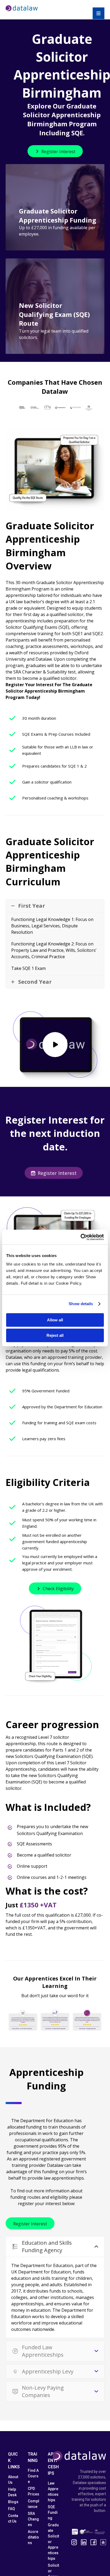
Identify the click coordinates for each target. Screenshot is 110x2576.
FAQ (11, 2509)
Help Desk (12, 2492)
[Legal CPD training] (22, 8)
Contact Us (13, 2518)
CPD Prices (34, 2491)
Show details (81, 1304)
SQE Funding (53, 2512)
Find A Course (33, 2476)
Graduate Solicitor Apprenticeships (53, 2542)
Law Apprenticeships (53, 2492)
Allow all (55, 1320)
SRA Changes (33, 2519)
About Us (13, 2480)
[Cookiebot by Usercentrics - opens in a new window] (80, 1237)
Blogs (13, 2502)
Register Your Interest (30, 685)
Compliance (34, 2504)
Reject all (55, 1335)
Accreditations (33, 2537)
